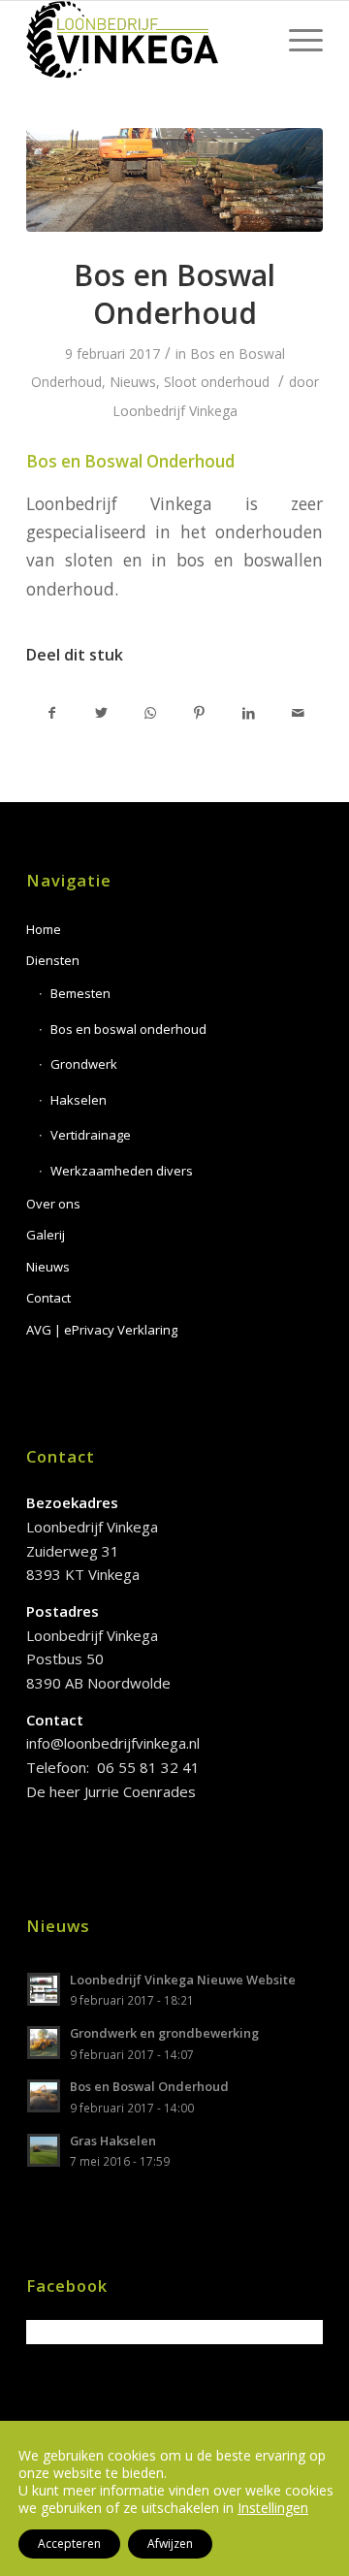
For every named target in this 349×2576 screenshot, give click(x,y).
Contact (48, 1298)
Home (44, 929)
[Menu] (296, 40)
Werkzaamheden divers (122, 1171)
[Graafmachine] (174, 180)
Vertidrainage (91, 1135)
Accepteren (69, 2544)
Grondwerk (84, 1064)
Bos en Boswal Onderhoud (174, 294)
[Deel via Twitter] (102, 713)
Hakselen (79, 1100)
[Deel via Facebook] (52, 713)
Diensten (53, 960)
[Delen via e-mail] (298, 713)
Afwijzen (170, 2544)
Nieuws (133, 382)
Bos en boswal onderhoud (128, 1029)
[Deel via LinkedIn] (249, 713)
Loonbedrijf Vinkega (175, 411)
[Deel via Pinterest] (200, 713)
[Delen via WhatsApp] (150, 713)
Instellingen (273, 2508)
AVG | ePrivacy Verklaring (102, 1330)
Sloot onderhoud (217, 382)
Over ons (53, 1204)
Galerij (46, 1235)
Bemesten (80, 993)
